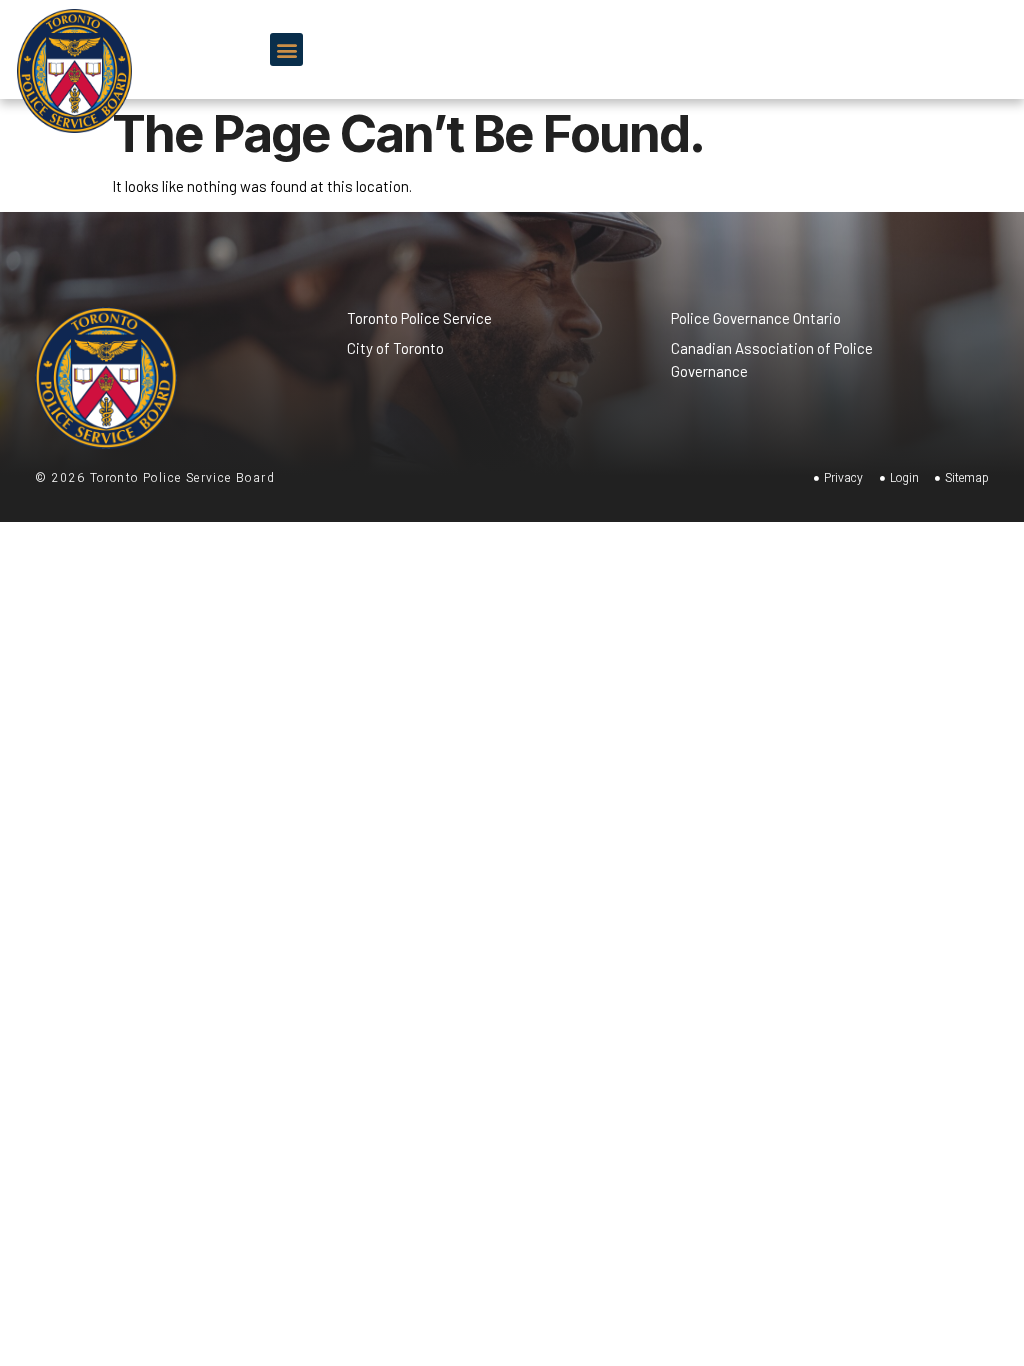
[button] (286, 49)
